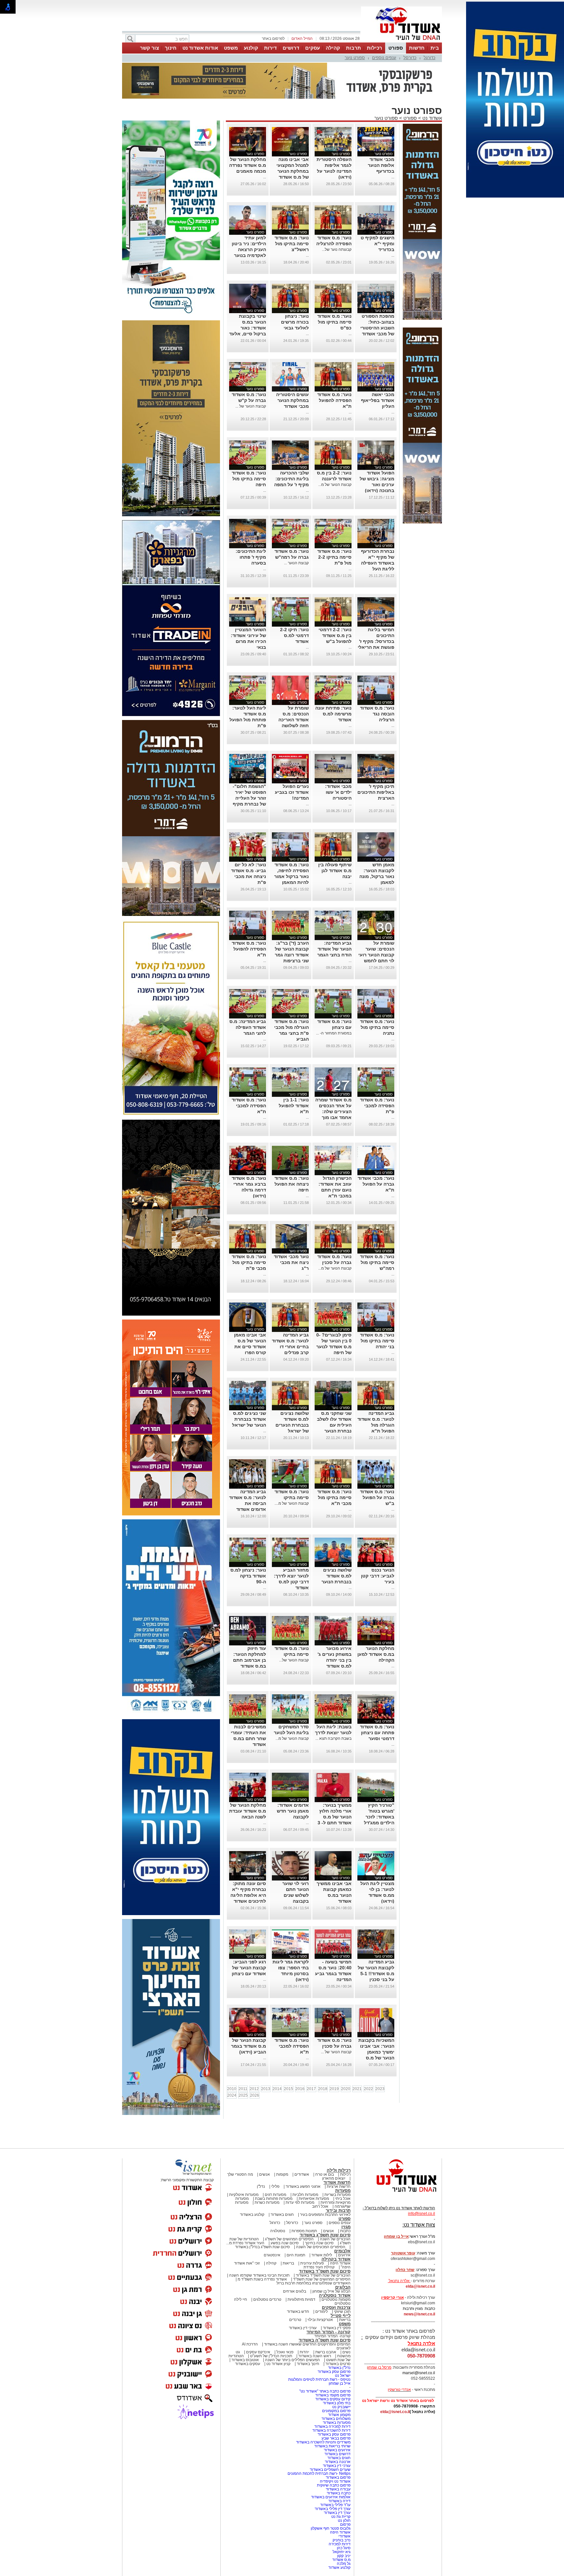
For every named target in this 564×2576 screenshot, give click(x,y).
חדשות (417, 48)
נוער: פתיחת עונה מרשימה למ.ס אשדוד (333, 714)
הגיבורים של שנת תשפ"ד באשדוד (323, 2275)
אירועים (344, 2255)
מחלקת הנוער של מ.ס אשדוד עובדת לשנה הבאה (248, 1811)
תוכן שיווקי (342, 2312)
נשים (346, 2352)
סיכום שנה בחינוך (319, 2243)
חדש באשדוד (298, 2312)
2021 (357, 2089)
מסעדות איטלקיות (244, 2195)
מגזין (346, 2227)
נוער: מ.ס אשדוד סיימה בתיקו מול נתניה (377, 1027)
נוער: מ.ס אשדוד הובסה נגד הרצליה (377, 714)
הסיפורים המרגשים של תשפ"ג (289, 2239)
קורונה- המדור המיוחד (332, 2336)
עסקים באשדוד (248, 2364)
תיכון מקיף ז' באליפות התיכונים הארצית (376, 792)
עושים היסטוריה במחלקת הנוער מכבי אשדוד (292, 400)
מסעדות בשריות (337, 2195)
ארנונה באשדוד (338, 2462)
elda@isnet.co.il (420, 2286)
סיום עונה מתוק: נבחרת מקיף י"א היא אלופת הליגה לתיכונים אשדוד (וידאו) (248, 1895)
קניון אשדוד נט (278, 2364)
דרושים (291, 48)
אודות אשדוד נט (200, 48)
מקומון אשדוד (339, 2415)
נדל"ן (261, 2186)
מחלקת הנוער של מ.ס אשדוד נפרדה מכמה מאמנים (248, 165)
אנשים (265, 2174)
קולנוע (251, 48)
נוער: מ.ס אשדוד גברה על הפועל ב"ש (377, 1497)
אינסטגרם (272, 2255)
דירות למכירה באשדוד (332, 2426)
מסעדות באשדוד (337, 2423)
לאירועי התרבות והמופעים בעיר (325, 2215)
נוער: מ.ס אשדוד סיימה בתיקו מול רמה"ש (377, 1262)
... (393, 177)
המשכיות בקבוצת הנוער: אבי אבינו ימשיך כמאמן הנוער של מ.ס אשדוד (376, 2052)
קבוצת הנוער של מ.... (292, 1503)
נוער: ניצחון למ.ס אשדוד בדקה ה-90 (248, 1576)
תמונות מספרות (304, 2231)
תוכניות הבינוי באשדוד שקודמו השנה (259, 2275)
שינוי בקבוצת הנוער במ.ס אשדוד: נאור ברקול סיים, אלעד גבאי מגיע (248, 328)
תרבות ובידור (338, 2210)
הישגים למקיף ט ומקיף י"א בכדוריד (377, 244)
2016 (300, 2089)
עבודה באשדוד (338, 2489)
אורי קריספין (392, 2297)
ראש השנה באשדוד (315, 2356)
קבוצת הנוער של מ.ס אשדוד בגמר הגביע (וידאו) (249, 2046)
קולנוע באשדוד (252, 2215)
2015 (289, 2089)
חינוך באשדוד (308, 2364)
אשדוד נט (431, 118)
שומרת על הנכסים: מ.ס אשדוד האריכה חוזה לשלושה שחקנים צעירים (293, 720)
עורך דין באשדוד (337, 2513)
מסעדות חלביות (305, 2195)
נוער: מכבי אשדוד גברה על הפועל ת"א (376, 1184)
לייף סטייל (341, 2316)
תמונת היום (296, 2255)
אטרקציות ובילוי (320, 2320)
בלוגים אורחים (295, 2291)
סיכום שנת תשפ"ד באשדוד (325, 2271)
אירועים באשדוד (337, 2450)
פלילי (275, 2186)
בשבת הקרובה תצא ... (333, 1738)
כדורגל (430, 58)
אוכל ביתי (342, 2199)
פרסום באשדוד (338, 2477)
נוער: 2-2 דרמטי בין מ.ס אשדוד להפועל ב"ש (335, 635)
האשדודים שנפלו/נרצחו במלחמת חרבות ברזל (313, 2283)
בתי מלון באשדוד (337, 2403)
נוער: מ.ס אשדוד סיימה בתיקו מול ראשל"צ (292, 244)
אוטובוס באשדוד (245, 2360)
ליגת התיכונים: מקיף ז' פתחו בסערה (251, 557)
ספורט (396, 48)
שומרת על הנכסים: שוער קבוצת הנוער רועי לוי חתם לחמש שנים (376, 955)
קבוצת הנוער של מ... (335, 485)
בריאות (288, 2263)
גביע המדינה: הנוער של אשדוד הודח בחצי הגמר (334, 949)
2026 (255, 2095)
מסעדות (343, 2191)
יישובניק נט (341, 2407)
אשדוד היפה (340, 2263)
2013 (266, 2089)
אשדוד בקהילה (336, 2259)
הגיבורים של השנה (335, 2239)
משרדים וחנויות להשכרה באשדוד (323, 2442)
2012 (254, 2089)
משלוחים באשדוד (336, 2419)
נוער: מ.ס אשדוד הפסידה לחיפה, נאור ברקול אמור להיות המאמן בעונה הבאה (291, 876)
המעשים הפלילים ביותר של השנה (292, 2360)
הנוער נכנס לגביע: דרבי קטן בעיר (378, 1576)
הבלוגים (343, 2287)
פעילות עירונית (312, 2263)
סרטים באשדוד (338, 2364)
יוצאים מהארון (334, 2178)
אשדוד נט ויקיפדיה (335, 2481)
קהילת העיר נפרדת (319, 2267)
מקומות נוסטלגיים (336, 2299)
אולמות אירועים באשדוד (331, 2497)
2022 (368, 2089)
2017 (311, 2089)
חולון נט (344, 2520)
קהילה (333, 48)
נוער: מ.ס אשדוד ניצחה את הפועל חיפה (292, 1184)
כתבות (345, 2231)
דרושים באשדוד (337, 2454)
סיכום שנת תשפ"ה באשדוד (325, 2340)
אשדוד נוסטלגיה (335, 2295)
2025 (243, 2095)
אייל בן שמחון (340, 2383)
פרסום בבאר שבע (336, 2438)
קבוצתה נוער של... (337, 249)
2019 (334, 2089)
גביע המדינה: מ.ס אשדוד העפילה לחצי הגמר (248, 1027)
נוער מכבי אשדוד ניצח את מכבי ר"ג (291, 1262)
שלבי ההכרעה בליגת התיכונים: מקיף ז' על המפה (291, 479)
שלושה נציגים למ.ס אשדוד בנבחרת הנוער (337, 1576)
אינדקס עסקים (258, 2352)
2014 (277, 2089)
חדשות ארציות (339, 2186)
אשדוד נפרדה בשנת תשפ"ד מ (262, 2279)
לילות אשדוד (322, 2255)
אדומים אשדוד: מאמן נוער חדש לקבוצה (293, 1811)
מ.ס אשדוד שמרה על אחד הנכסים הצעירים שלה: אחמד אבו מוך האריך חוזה (333, 1112)
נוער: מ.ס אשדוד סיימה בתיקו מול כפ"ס (334, 322)
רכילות (375, 48)
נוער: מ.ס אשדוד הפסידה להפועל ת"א (334, 400)
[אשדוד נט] (398, 2194)
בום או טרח (325, 2174)
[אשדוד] (401, 42)
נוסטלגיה (278, 2231)
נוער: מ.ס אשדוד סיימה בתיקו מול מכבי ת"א (334, 1497)
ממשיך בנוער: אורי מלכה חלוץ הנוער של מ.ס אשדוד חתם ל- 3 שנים (335, 1817)
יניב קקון (344, 2556)
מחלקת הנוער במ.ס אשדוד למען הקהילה (376, 1654)
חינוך (171, 48)
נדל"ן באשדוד (339, 2368)
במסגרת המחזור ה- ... (334, 1033)
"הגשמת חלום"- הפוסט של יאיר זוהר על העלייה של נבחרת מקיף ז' (249, 798)
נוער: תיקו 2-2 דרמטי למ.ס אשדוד (294, 635)
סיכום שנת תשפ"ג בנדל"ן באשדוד (262, 2247)
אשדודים (302, 2174)
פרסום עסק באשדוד (334, 2372)
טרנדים (295, 2320)
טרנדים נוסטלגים (267, 2299)
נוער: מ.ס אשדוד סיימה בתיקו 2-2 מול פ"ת (334, 557)
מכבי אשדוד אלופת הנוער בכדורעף (381, 165)
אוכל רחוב (320, 2206)
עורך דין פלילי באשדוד (332, 2509)
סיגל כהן (344, 2548)
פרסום (345, 2524)
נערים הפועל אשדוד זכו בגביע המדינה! (292, 792)
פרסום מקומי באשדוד (333, 2395)
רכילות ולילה (339, 2170)
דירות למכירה (340, 2544)
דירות (270, 48)
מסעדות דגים (275, 2195)
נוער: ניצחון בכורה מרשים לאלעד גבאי (295, 322)
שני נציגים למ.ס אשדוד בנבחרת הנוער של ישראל (249, 1419)
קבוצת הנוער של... (294, 1660)
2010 (232, 2089)
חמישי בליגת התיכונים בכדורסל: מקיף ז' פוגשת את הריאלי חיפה (376, 641)
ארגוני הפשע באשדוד (303, 2186)
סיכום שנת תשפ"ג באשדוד (325, 2235)
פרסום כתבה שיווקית (333, 2485)
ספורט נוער (355, 58)
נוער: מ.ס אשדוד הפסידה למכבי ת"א (249, 1106)
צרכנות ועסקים (336, 2307)
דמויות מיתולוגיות (301, 2299)
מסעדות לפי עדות (300, 2202)
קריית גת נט (341, 2517)
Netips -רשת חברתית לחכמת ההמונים (319, 2473)
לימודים (321, 2312)
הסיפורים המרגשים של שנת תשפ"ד (321, 2279)
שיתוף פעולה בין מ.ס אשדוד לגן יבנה (335, 871)
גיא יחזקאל (342, 2552)
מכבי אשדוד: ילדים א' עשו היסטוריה (338, 792)
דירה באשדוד (339, 2501)
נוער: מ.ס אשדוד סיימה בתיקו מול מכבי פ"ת (249, 1262)
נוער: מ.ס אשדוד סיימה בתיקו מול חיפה (249, 479)
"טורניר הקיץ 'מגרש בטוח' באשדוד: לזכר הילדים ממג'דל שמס (379, 1817)
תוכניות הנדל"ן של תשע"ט (271, 2356)
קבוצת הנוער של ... (251, 406)
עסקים (313, 48)
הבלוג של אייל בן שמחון (331, 2291)
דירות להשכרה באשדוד (331, 2430)
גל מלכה (344, 2564)
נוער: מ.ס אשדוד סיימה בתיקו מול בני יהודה (377, 1341)
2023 (380, 2089)
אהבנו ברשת (326, 2352)
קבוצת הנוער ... (296, 563)
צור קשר (149, 48)
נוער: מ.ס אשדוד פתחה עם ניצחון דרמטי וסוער (377, 1733)
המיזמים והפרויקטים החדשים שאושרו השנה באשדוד (307, 2344)
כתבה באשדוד (338, 2493)
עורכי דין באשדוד (303, 2328)
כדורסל (410, 58)
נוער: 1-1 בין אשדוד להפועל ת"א (294, 1106)
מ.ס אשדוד (341, 2560)
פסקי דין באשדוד (337, 2328)
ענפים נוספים (384, 58)
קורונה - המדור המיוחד (329, 2332)
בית (435, 48)
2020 (346, 2089)
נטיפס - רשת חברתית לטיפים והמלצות (319, 2379)
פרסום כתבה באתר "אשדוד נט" (325, 2391)
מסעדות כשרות (267, 2202)
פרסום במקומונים (336, 2411)
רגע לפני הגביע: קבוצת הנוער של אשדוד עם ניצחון (249, 1968)
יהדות (304, 2352)
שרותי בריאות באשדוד (332, 2446)
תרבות (353, 48)
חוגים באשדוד (282, 2215)
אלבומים (342, 2251)
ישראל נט (343, 2376)
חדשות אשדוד (337, 2182)
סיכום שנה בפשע (285, 2243)
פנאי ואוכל (285, 2352)
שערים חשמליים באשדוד (330, 2470)
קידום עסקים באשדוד (333, 2399)
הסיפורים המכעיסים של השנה (321, 2247)
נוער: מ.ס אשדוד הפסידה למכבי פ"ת (377, 1106)
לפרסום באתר (273, 39)
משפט (231, 48)
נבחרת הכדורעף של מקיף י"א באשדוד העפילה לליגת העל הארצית (378, 563)
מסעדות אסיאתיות (314, 2199)
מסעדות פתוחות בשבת (274, 2199)
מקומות (282, 2174)
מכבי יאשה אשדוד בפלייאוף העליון (378, 400)
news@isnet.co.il (419, 2314)
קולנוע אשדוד (339, 2568)
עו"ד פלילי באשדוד (335, 2505)
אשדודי (345, 2536)
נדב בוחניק (342, 2540)
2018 (323, 2089)
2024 (232, 2095)
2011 (243, 2089)
